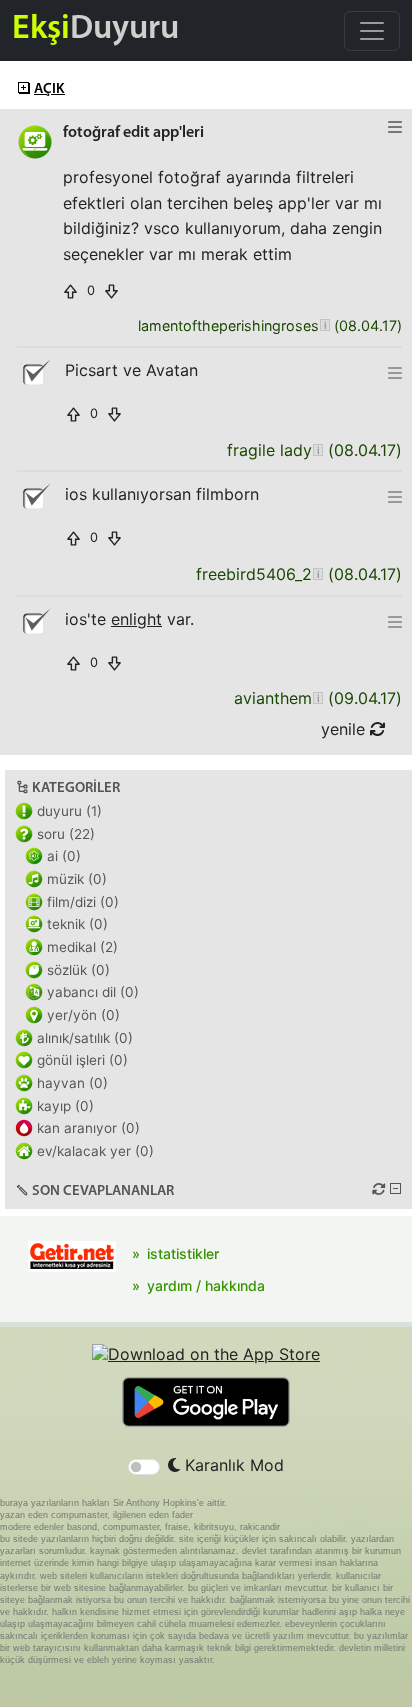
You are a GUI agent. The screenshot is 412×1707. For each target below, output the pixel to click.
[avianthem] (317, 698)
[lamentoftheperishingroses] (324, 326)
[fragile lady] (317, 450)
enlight (136, 619)
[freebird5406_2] (317, 574)
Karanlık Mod (232, 1465)
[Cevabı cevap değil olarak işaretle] (35, 373)
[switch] (144, 1467)
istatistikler (183, 1253)
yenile (345, 729)
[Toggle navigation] (372, 31)
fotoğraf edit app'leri (133, 133)
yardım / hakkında (206, 1285)
